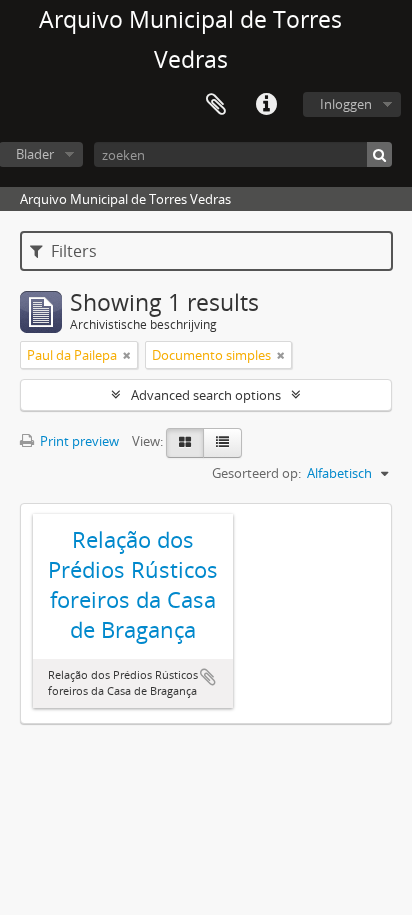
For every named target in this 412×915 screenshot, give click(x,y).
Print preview (78, 441)
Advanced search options (206, 395)
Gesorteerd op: (256, 473)
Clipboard (216, 105)
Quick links (266, 105)
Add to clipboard (208, 677)
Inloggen (346, 104)
